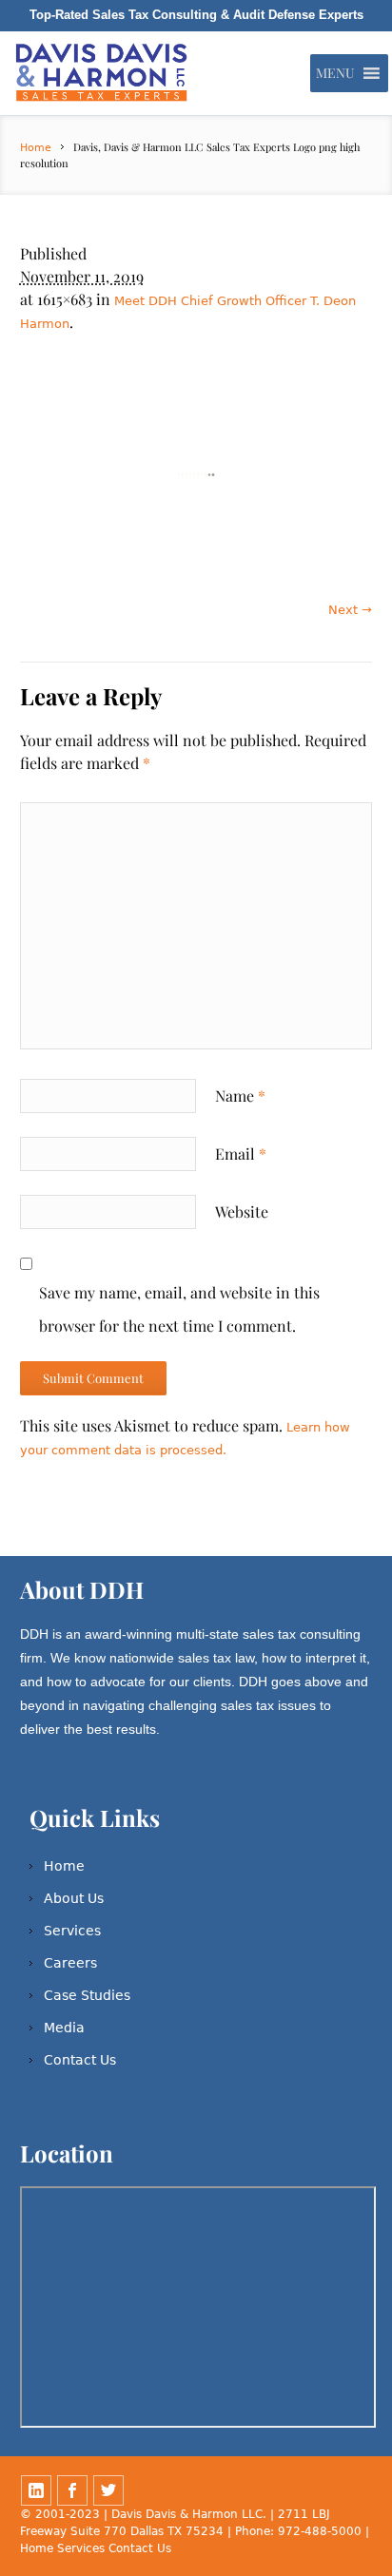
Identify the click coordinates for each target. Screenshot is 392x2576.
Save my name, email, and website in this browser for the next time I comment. (179, 1309)
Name (240, 1096)
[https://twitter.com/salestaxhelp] (108, 2490)
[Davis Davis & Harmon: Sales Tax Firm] (103, 73)
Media (64, 2028)
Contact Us (80, 2060)
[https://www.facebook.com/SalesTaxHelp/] (72, 2490)
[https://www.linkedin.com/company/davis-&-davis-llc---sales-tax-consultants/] (36, 2490)
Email (241, 1153)
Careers (70, 1963)
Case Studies (87, 1995)
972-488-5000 (320, 2531)
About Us (74, 1898)
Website (242, 1211)
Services (72, 1931)
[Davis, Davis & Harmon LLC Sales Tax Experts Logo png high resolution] (196, 475)
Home (36, 148)
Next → (350, 610)
